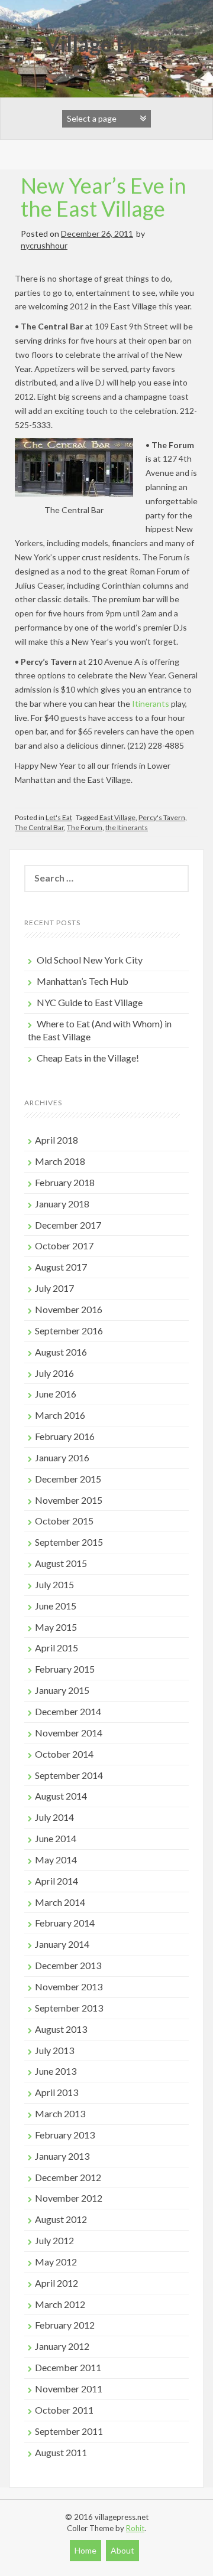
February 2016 (65, 1436)
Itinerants (151, 703)
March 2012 (60, 2304)
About (122, 2550)
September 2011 (69, 2431)
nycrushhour (44, 245)
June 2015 (56, 1606)
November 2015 (69, 1500)
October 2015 (64, 1521)
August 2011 (61, 2452)
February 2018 (65, 1182)
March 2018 (60, 1161)
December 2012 (68, 2177)
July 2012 (54, 2240)
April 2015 (57, 1648)
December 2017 (68, 1225)
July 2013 (54, 2050)
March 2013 (60, 2113)
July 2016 (54, 1373)
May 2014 (56, 1860)
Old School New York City (90, 960)
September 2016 (69, 1331)
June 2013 (56, 2071)
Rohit (135, 2528)
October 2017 (64, 1245)
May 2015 (56, 1627)
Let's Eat (59, 817)
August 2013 (61, 2029)
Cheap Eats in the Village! (88, 1058)
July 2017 (54, 1288)
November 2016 (69, 1309)
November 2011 (69, 2389)
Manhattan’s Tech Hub (83, 981)
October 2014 (64, 1754)
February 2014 (65, 1923)
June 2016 (56, 1394)
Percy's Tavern (162, 817)
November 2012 (69, 2198)
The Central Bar (39, 827)
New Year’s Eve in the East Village (104, 197)
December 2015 (68, 1479)
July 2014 (54, 1817)
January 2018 (62, 1204)
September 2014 (69, 1775)
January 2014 (62, 1944)
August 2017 (61, 1267)
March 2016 (60, 1415)
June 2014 (56, 1838)
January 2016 (62, 1457)
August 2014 (61, 1796)
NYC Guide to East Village (90, 1002)
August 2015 (61, 1563)
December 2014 (68, 1711)
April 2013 (57, 2092)
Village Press (106, 44)
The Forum (85, 827)
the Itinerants (127, 827)
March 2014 (60, 1902)
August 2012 (61, 2219)
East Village (117, 817)
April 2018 (57, 1140)
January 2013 (62, 2156)
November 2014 (69, 1733)
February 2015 (65, 1669)
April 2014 (57, 1881)
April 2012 (57, 2283)
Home (85, 2550)
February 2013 (65, 2135)
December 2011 (68, 2367)
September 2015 (69, 1542)
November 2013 (69, 1986)
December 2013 (68, 1965)
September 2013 (69, 2008)
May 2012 (56, 2262)
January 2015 (62, 1690)
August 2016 (61, 1352)
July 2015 (54, 1584)
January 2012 (62, 2346)
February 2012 (65, 2325)
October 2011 (64, 2410)
